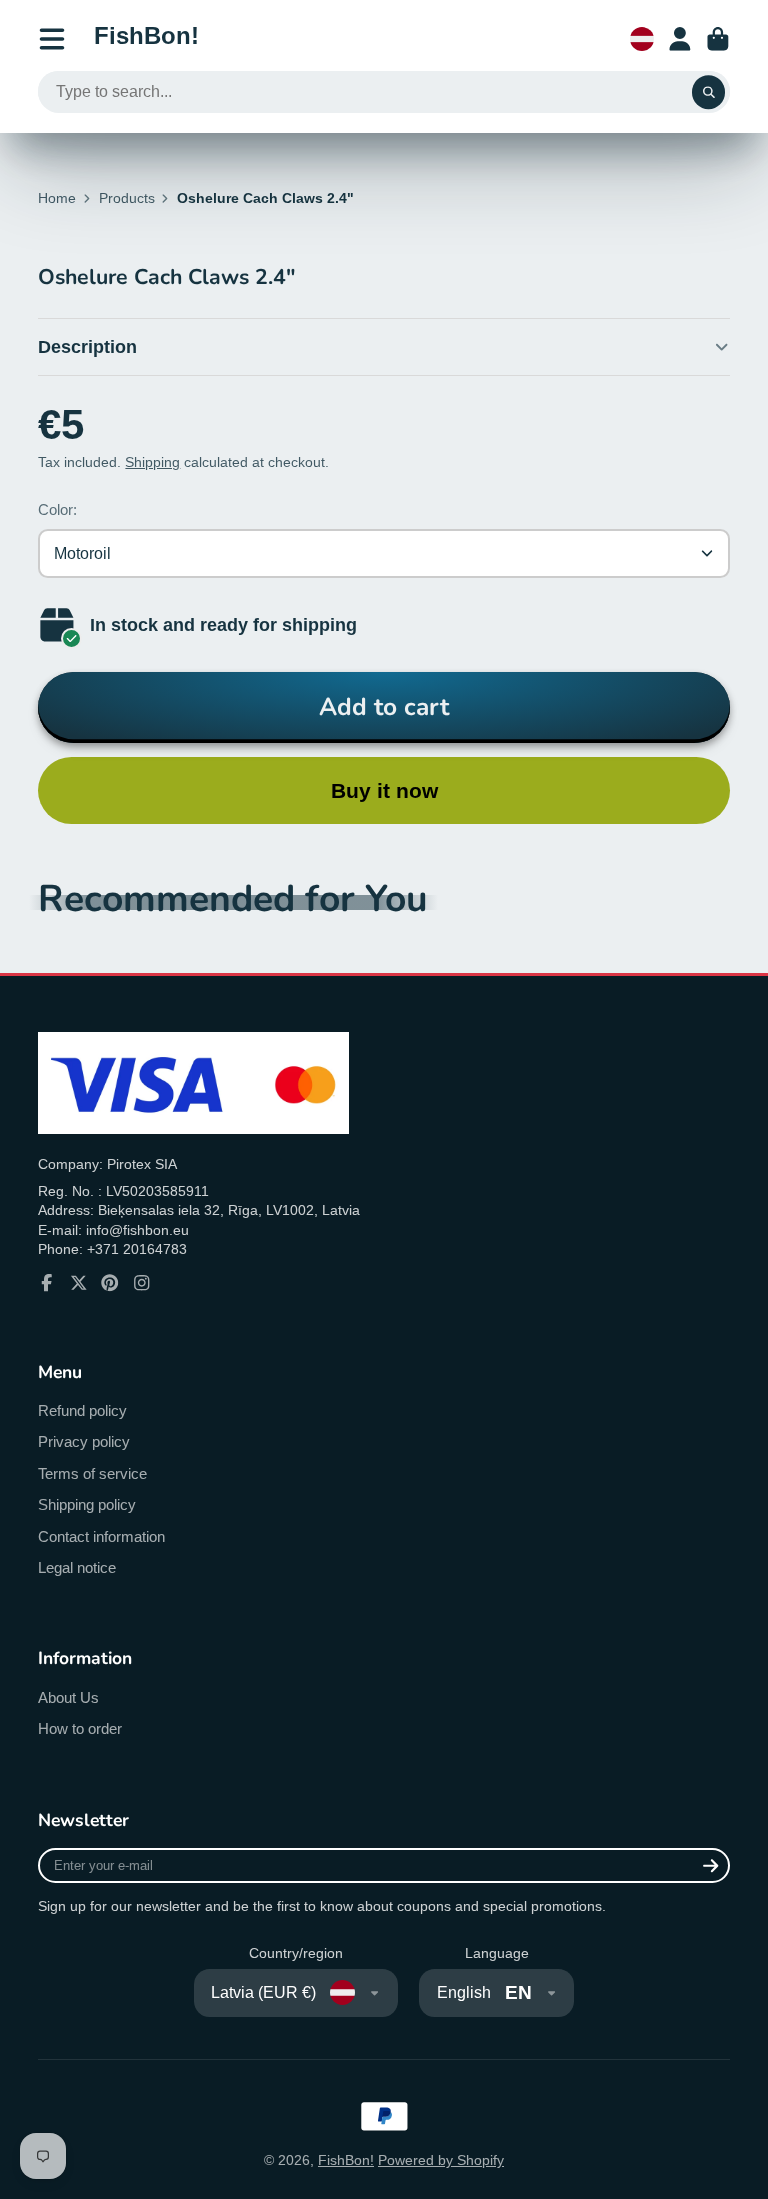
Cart (718, 39)
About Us (68, 1697)
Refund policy (82, 1410)
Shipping (152, 462)
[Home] (146, 39)
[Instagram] (142, 1283)
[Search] (709, 92)
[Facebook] (47, 1283)
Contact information (101, 1536)
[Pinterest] (110, 1283)
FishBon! (346, 2160)
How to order (80, 1728)
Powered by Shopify (441, 2160)
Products (127, 198)
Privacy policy (84, 1441)
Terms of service (92, 1473)
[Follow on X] (79, 1283)
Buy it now (384, 790)
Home (57, 198)
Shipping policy (87, 1504)
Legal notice (77, 1567)
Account (680, 39)
